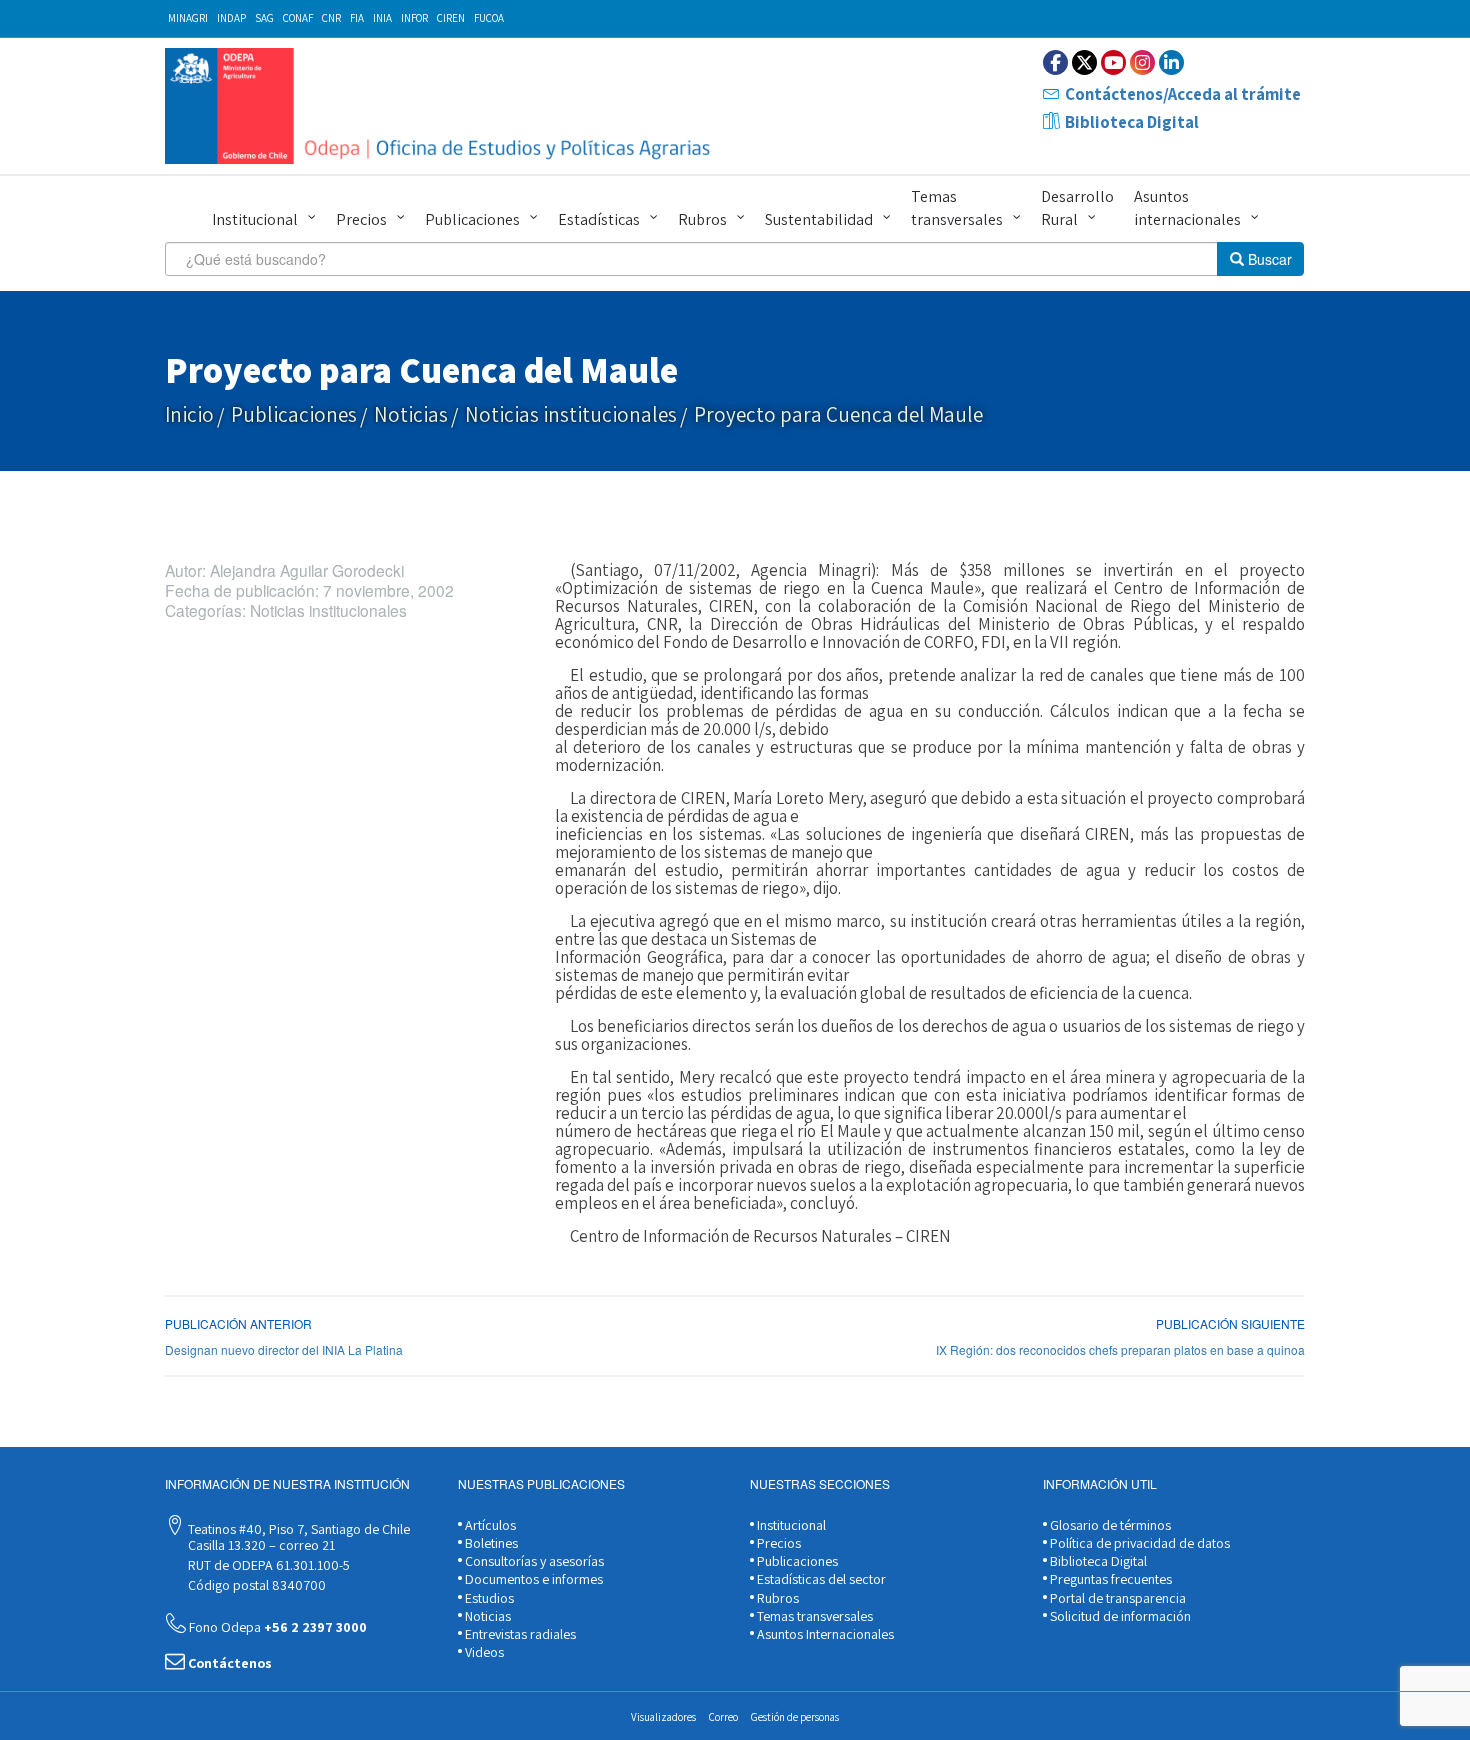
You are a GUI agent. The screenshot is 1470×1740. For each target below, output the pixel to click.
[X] (1084, 62)
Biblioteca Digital (1132, 122)
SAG (264, 18)
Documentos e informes (532, 1579)
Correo (723, 1717)
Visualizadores (663, 1717)
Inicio (189, 414)
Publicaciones (472, 219)
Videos (483, 1652)
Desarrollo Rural (1077, 208)
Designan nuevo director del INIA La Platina (284, 1349)
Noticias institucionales (571, 414)
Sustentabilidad (819, 219)
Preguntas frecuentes (1109, 1579)
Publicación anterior (238, 1323)
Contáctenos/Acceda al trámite (1183, 94)
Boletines (490, 1543)
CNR (331, 18)
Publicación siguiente (1230, 1323)
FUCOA (489, 18)
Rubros (702, 219)
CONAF (298, 18)
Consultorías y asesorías (533, 1561)
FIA (357, 18)
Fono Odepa (276, 1627)
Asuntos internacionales (1187, 208)
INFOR (414, 18)
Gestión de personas (795, 1717)
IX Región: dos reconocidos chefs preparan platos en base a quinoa (1120, 1349)
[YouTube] (1113, 62)
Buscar (1268, 259)
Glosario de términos (1109, 1525)
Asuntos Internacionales (824, 1634)
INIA (382, 18)
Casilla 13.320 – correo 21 (260, 1545)
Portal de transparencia (1116, 1598)
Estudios (488, 1598)
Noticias (411, 414)
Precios (361, 219)
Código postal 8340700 (255, 1585)
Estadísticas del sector (820, 1579)
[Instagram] (1142, 62)
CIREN (451, 18)
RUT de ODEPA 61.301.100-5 (267, 1565)
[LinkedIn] (1171, 62)
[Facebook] (1055, 62)
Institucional (255, 219)
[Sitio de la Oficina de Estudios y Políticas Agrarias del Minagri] (442, 106)
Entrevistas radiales (519, 1634)
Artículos (489, 1525)
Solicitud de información (1119, 1616)
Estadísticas (599, 219)
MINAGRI (188, 18)
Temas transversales (957, 208)
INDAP (231, 18)
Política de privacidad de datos (1138, 1543)
